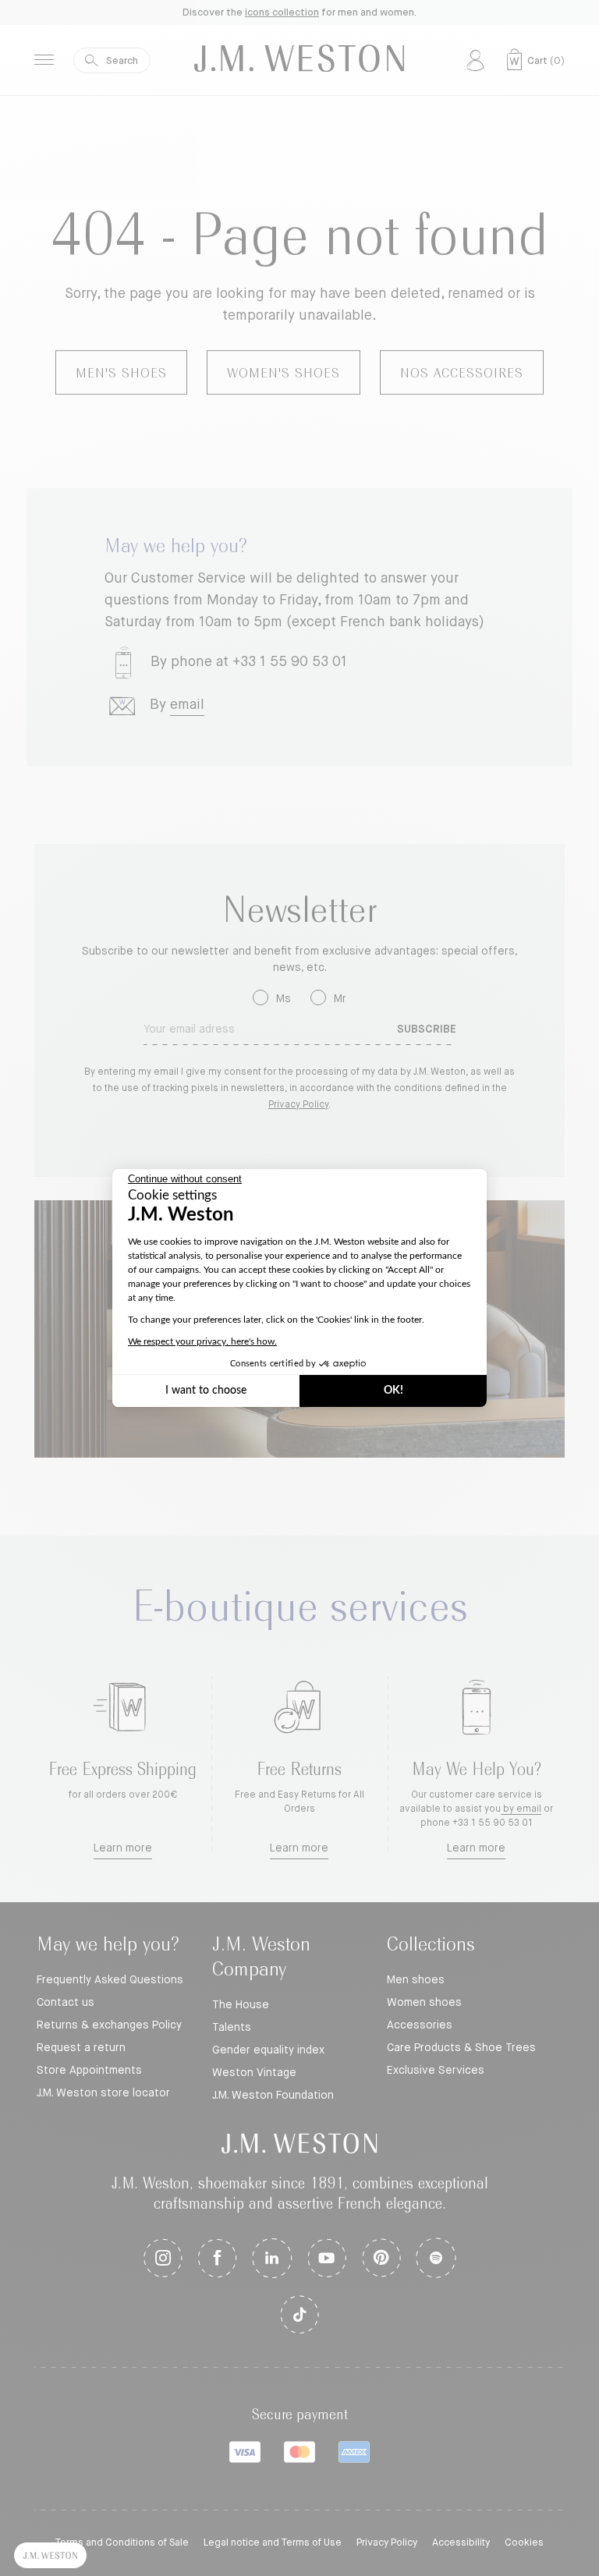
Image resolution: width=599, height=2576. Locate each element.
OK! (393, 1391)
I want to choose (206, 1391)
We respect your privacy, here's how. (202, 1341)
